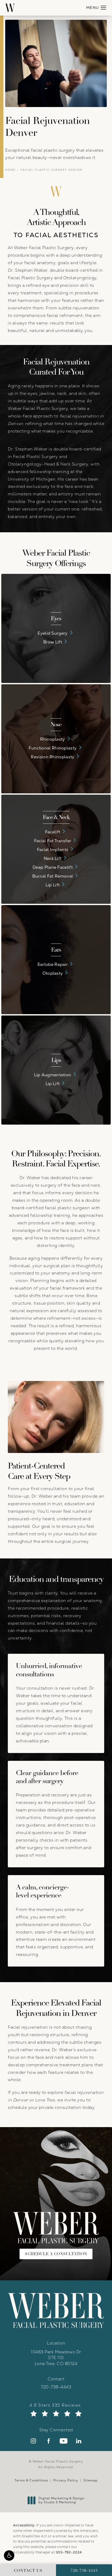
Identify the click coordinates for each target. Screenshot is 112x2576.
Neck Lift (53, 858)
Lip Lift (53, 885)
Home (10, 170)
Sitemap (91, 2480)
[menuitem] (33, 2441)
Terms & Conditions (31, 2480)
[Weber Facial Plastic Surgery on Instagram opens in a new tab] (33, 2441)
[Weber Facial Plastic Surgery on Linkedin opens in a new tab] (79, 2441)
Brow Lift (53, 642)
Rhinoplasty (52, 739)
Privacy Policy (66, 2480)
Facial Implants (53, 849)
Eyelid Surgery (52, 633)
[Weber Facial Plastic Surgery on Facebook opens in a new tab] (48, 2441)
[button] (9, 2555)
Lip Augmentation (53, 1075)
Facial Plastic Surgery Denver (52, 170)
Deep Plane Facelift (53, 867)
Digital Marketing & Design (61, 2501)
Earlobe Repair (53, 964)
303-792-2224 (69, 2552)
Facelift (53, 832)
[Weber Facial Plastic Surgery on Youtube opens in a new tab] (64, 2441)
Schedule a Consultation (56, 2254)
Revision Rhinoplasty (52, 757)
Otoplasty (53, 973)
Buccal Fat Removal (53, 876)
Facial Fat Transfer (53, 841)
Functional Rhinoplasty (53, 748)
